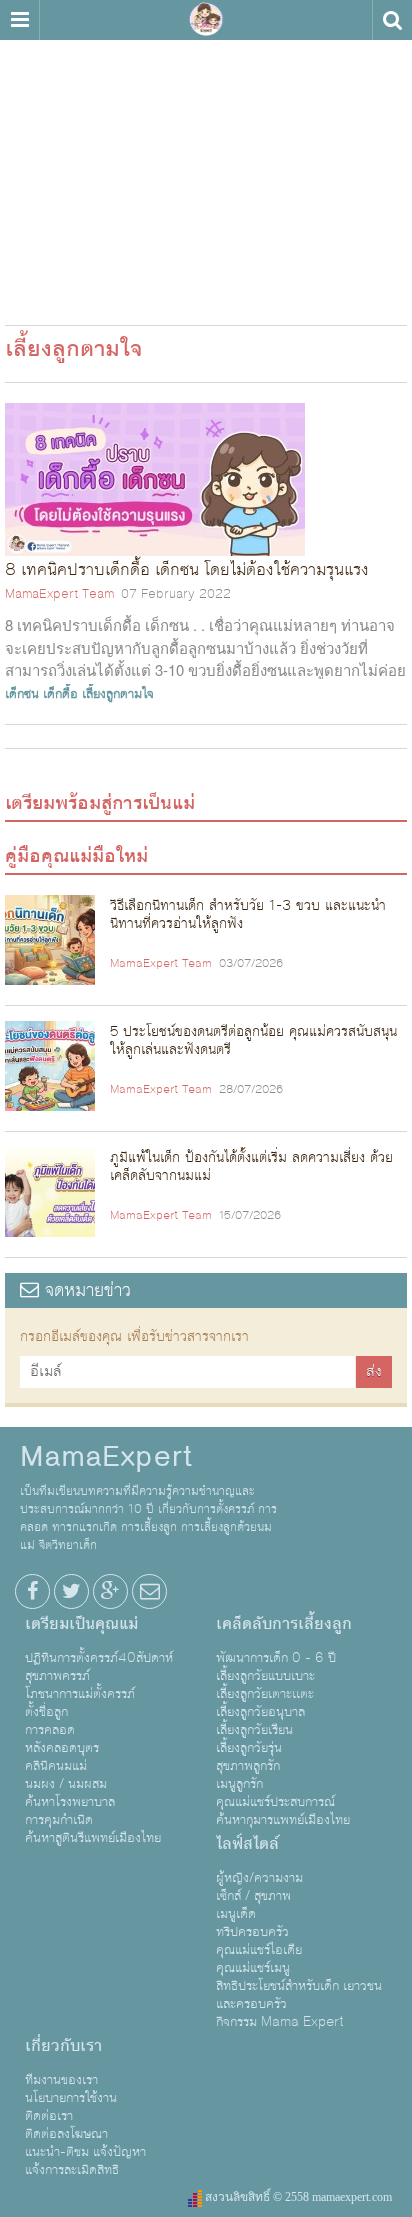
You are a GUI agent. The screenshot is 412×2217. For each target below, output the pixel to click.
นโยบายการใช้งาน (71, 2098)
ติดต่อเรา (49, 2116)
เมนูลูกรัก (239, 1784)
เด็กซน (22, 694)
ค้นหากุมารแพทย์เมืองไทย (283, 1820)
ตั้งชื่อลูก (46, 1712)
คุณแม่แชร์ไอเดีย (259, 1950)
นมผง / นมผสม (66, 1784)
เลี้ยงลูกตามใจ (118, 694)
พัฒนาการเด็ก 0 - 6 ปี (276, 1658)
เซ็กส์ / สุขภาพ (253, 1896)
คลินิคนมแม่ (56, 1766)
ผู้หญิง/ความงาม (259, 1878)
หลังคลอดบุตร (62, 1748)
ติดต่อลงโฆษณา (66, 2134)
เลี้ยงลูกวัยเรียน (254, 1730)
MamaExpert (206, 20)
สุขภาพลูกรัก (248, 1766)
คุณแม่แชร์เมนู (253, 1968)
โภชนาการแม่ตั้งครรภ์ (80, 1694)
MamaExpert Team (59, 594)
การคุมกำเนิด (59, 1820)
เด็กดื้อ (60, 694)
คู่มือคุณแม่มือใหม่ (76, 856)
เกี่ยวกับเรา (63, 2046)
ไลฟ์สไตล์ (247, 1844)
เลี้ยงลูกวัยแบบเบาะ (265, 1676)
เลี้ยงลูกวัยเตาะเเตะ (265, 1694)
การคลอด (50, 1730)
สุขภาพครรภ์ (57, 1676)
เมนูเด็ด (236, 1914)
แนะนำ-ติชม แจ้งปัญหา (85, 2152)
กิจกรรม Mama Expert (280, 2022)
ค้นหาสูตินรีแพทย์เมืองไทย (93, 1838)
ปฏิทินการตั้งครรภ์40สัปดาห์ (99, 1658)
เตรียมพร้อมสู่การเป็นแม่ (100, 803)
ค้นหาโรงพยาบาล (70, 1802)
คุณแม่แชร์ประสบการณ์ (275, 1802)
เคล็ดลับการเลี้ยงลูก (284, 1624)
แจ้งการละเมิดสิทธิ (72, 2170)
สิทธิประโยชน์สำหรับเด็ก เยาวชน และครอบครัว (299, 1995)
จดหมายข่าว (85, 1290)
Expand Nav (19, 20)
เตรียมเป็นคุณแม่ (81, 1624)
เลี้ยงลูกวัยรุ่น (249, 1748)
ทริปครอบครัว (252, 1932)
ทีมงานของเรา (61, 2080)
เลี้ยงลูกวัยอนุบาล (260, 1712)
